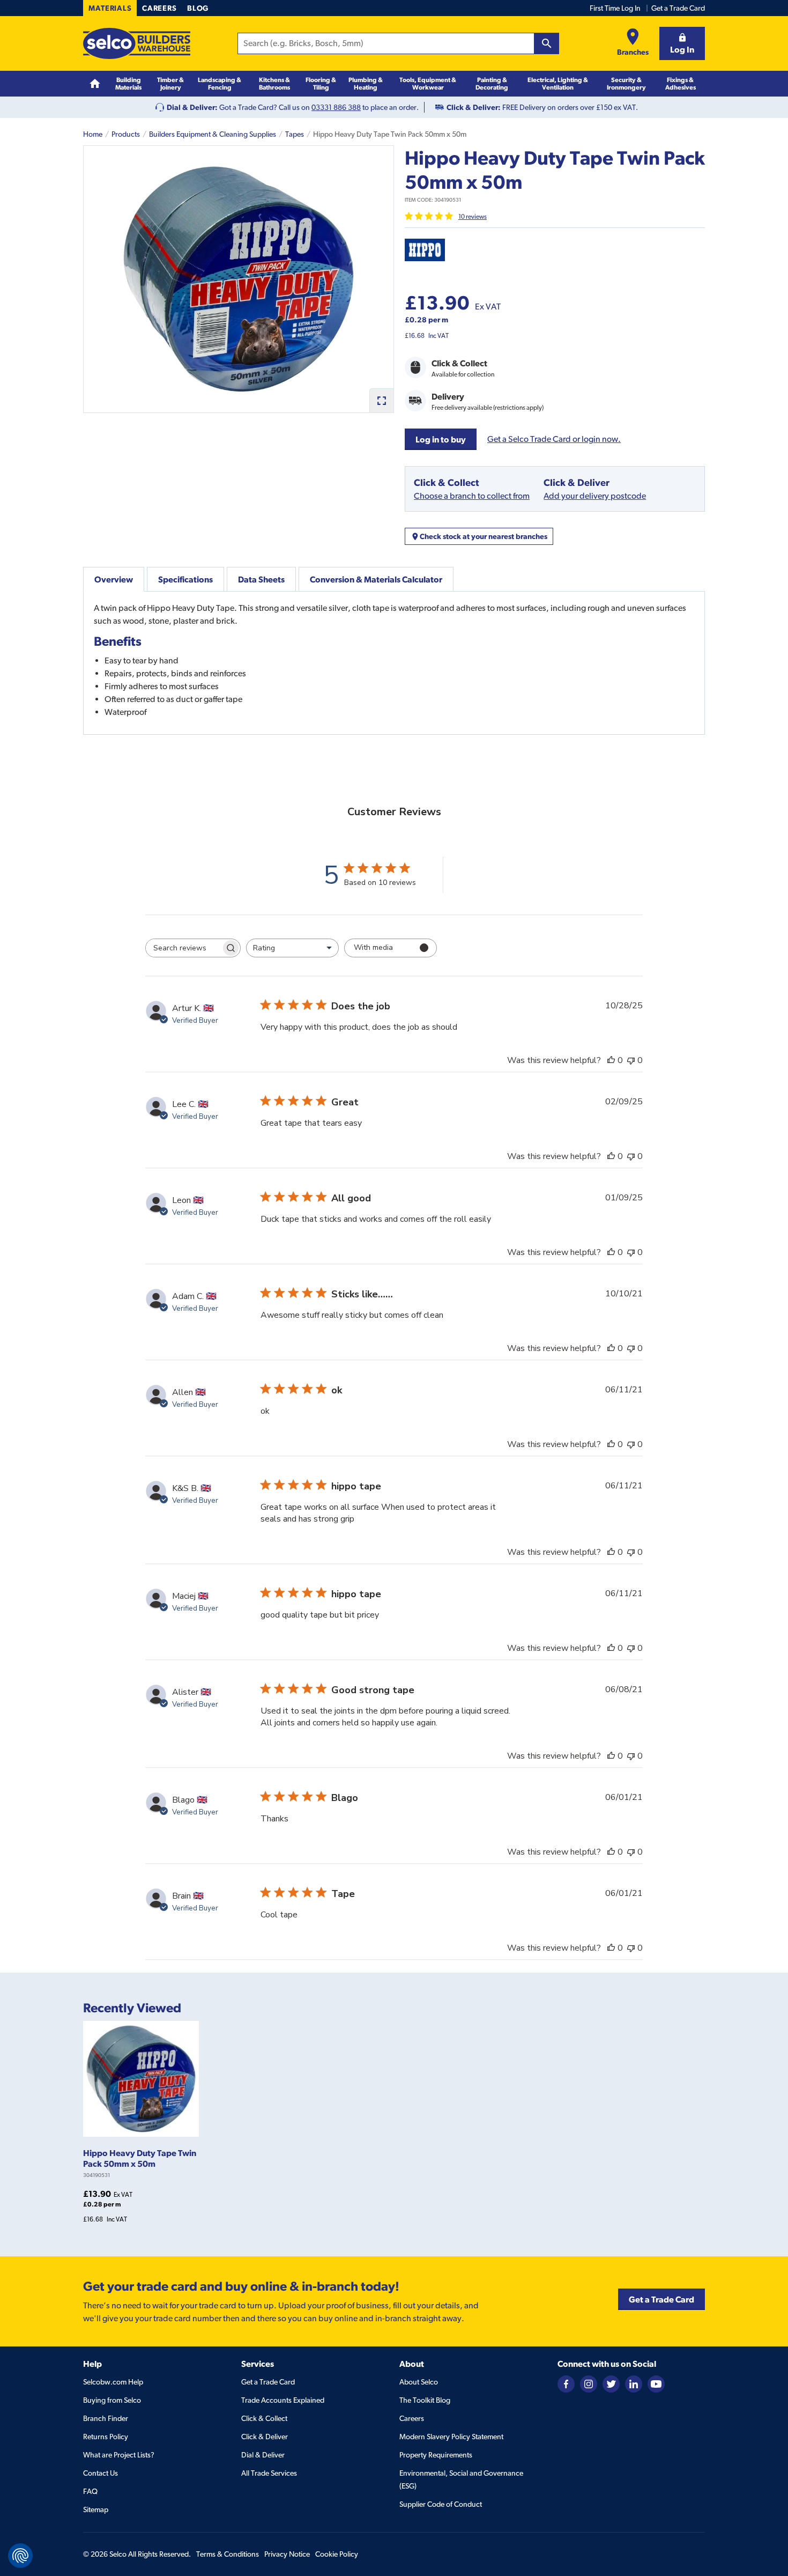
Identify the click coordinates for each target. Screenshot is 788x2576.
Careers (159, 8)
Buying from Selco (112, 2400)
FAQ (90, 2491)
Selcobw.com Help (113, 2382)
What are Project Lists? (119, 2455)
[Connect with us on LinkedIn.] (634, 2383)
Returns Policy (106, 2437)
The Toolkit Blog (425, 2400)
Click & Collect (264, 2418)
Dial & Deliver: (192, 107)
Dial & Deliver (263, 2455)
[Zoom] (381, 400)
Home (93, 134)
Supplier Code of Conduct (441, 2504)
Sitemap (96, 2509)
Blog (198, 8)
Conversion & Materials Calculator (376, 579)
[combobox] (292, 948)
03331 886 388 (336, 107)
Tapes (295, 134)
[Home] (95, 84)
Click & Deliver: (474, 107)
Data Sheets (261, 579)
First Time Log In (615, 8)
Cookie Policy (337, 2554)
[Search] (547, 43)
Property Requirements (436, 2455)
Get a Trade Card (678, 8)
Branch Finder (106, 2418)
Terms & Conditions (228, 2554)
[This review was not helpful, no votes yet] (631, 1060)
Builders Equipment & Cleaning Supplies (213, 134)
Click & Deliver (265, 2437)
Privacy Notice (287, 2554)
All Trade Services (269, 2473)
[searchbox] (183, 948)
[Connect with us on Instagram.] (589, 2383)
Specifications (185, 579)
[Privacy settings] (20, 2556)
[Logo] (137, 43)
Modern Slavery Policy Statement (451, 2437)
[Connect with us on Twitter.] (611, 2383)
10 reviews (473, 217)
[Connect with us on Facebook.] (566, 2383)
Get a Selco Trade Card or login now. (554, 439)
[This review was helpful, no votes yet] (611, 1060)
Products (126, 134)
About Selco (419, 2382)
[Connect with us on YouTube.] (656, 2383)
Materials (110, 8)
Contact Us (101, 2473)
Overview (114, 579)
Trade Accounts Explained (283, 2400)
